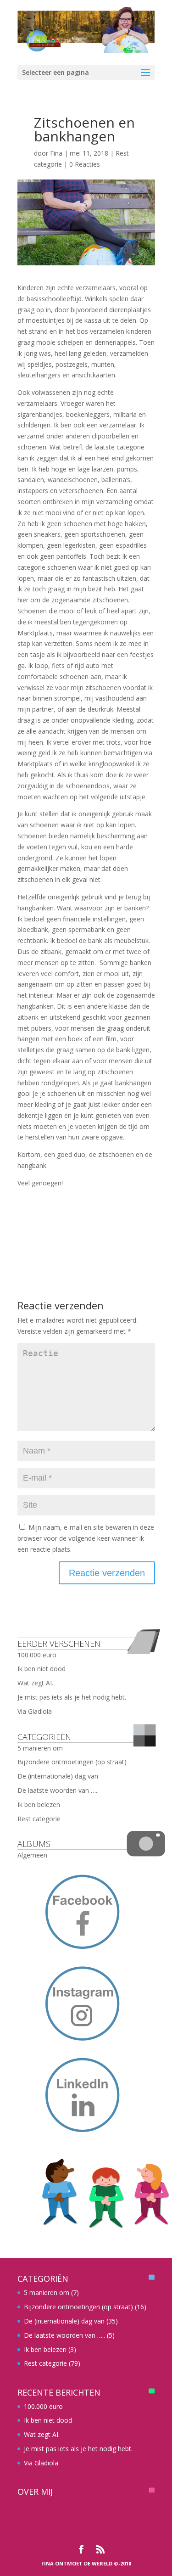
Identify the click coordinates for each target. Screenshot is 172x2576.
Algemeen (32, 1855)
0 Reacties (85, 164)
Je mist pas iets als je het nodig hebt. (72, 1697)
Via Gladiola (35, 1711)
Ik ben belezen (39, 1804)
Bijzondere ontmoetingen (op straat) (72, 1762)
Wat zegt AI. (35, 1683)
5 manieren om (40, 1748)
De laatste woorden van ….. (58, 1790)
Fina (56, 153)
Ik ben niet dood (42, 1669)
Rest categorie (39, 1819)
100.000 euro (37, 1655)
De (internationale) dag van (58, 1776)
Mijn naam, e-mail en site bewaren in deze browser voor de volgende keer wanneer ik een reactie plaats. (86, 1538)
